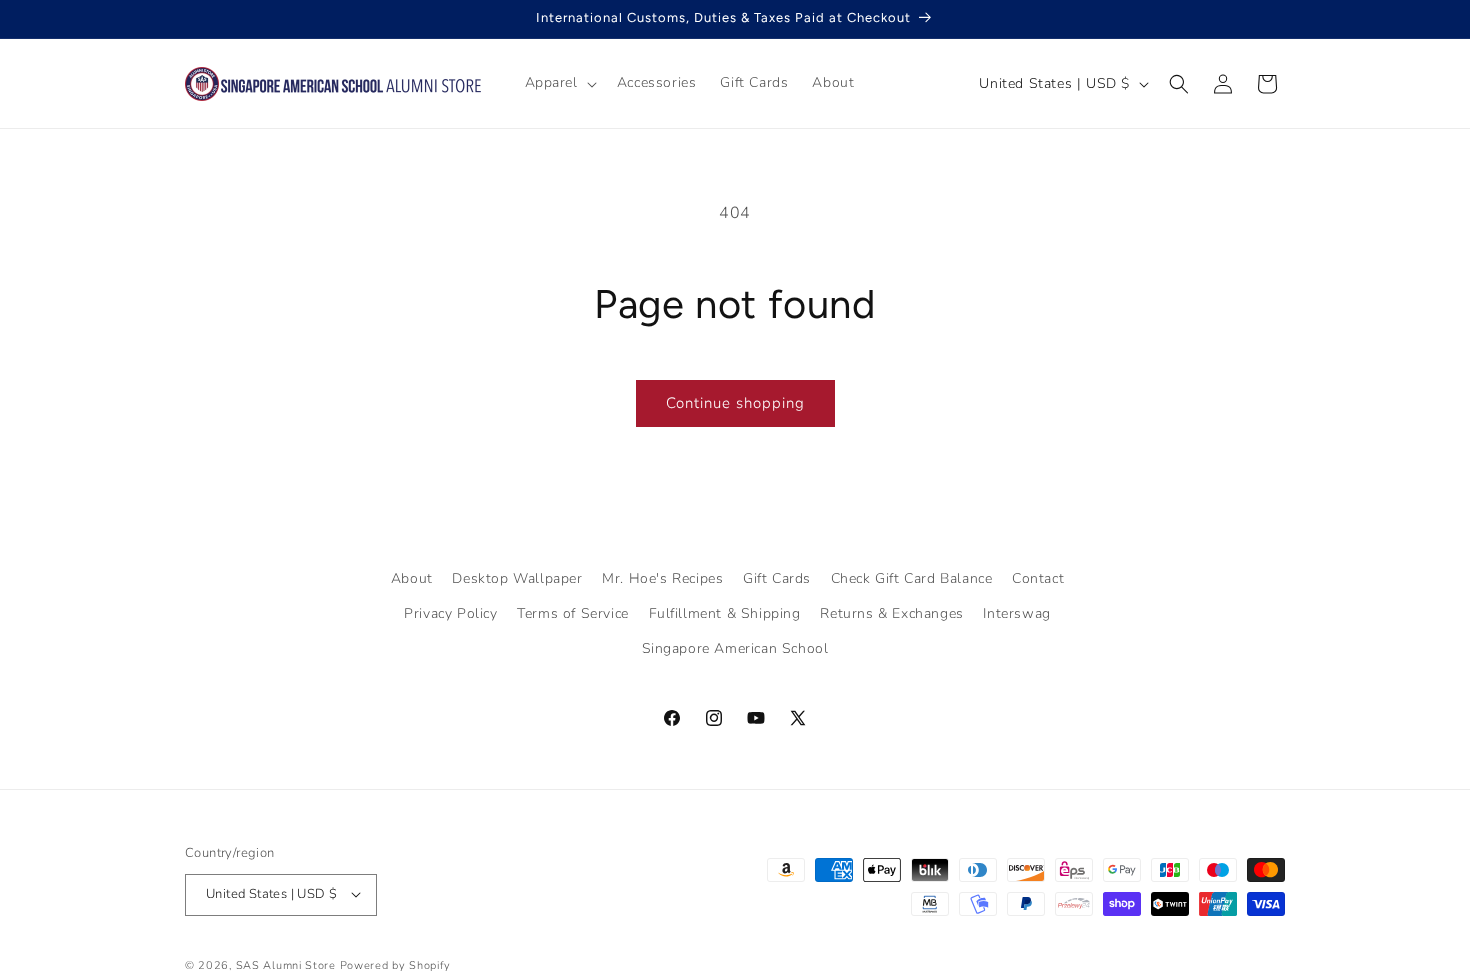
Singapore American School (735, 649)
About (412, 578)
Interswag (1016, 613)
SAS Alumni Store (286, 964)
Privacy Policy (450, 613)
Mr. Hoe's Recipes (662, 578)
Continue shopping (735, 403)
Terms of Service (573, 613)
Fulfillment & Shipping (725, 613)
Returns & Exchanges (891, 613)
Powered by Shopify (396, 964)
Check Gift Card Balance (912, 578)
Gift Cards (777, 578)
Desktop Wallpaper (517, 578)
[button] (559, 83)
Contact (1038, 578)
